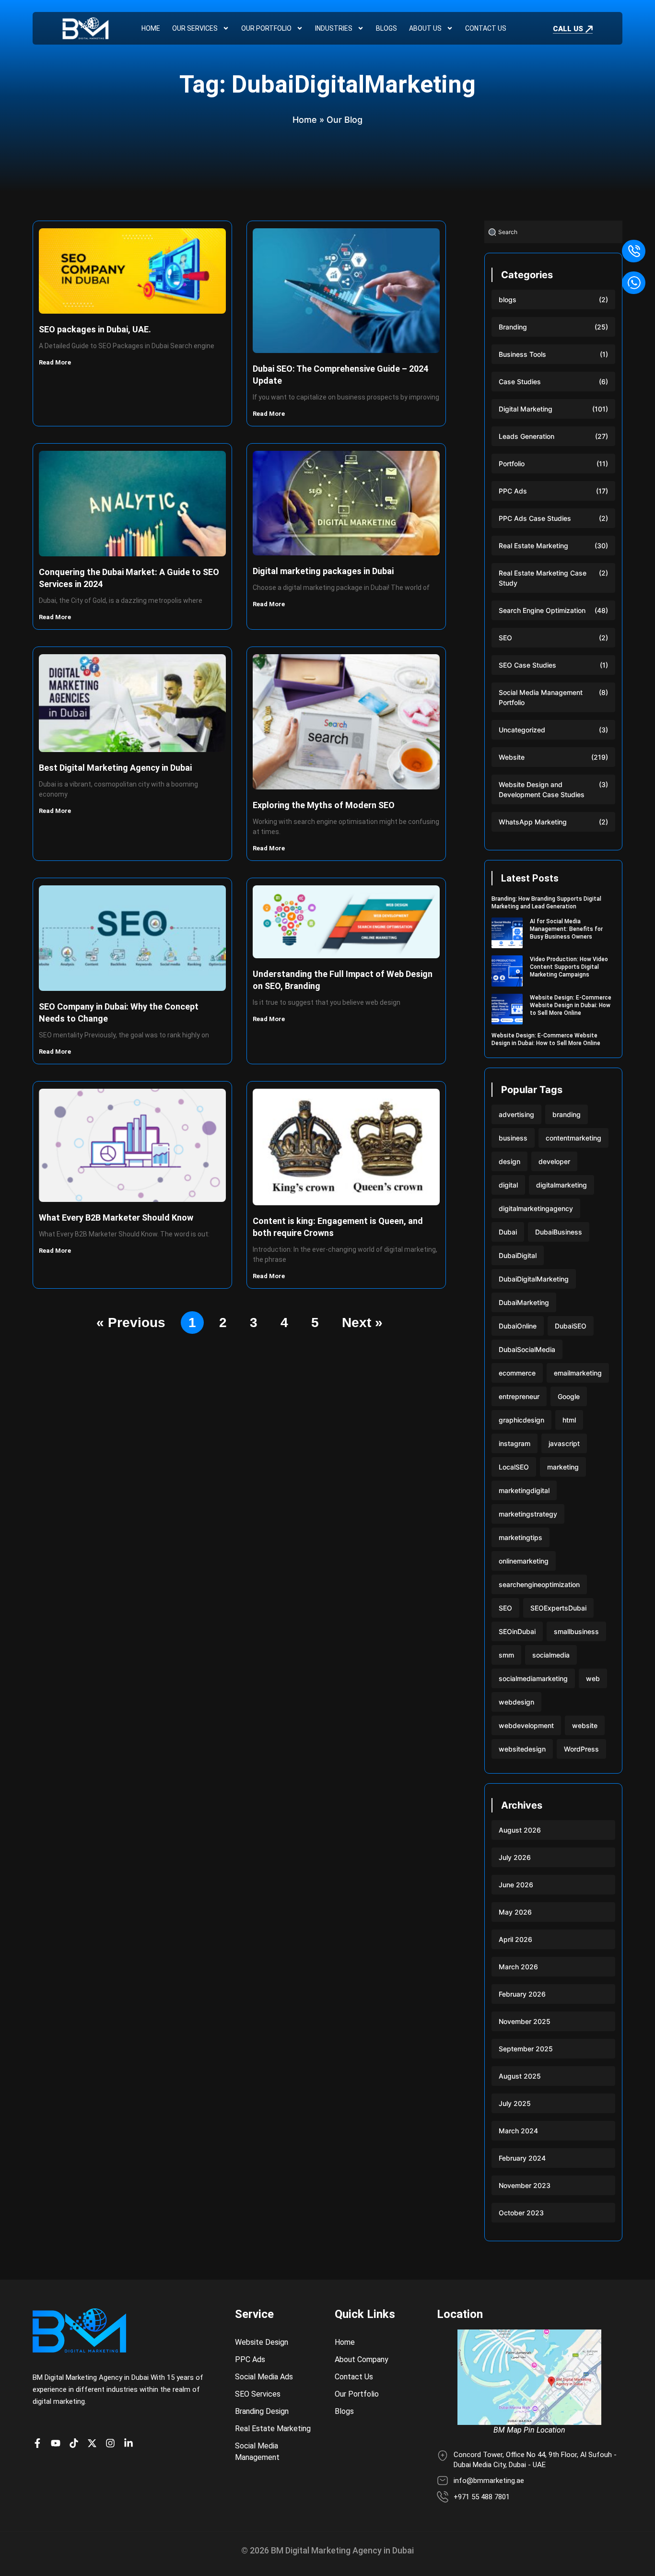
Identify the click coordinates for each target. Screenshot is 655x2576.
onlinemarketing (524, 1561)
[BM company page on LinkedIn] (131, 2443)
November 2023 (525, 2185)
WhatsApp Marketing (533, 822)
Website (512, 757)
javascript (564, 1443)
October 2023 (521, 2213)
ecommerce (517, 1373)
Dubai (508, 1232)
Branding (513, 327)
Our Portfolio (266, 28)
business (513, 1138)
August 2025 (520, 2076)
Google (569, 1396)
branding (567, 1114)
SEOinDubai (517, 1631)
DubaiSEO (571, 1326)
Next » (362, 1323)
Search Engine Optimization (542, 610)
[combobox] (553, 232)
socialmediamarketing (533, 1678)
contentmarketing (573, 1138)
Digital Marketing (526, 409)
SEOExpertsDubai (558, 1608)
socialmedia (551, 1655)
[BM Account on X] (94, 2443)
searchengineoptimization (539, 1584)
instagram (515, 1443)
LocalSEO (514, 1467)
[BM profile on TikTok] (76, 2443)
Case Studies (520, 382)
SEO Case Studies (527, 665)
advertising (516, 1114)
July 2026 (515, 1857)
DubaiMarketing (524, 1302)
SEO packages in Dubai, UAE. (95, 329)
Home (151, 28)
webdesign (516, 1702)
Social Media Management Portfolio (541, 697)
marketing (563, 1467)
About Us (425, 28)
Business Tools (522, 354)
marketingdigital (524, 1490)
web (593, 1678)
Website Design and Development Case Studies (542, 789)
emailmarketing (578, 1373)
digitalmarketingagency (536, 1208)
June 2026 (516, 1885)
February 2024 (522, 2158)
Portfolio (512, 464)
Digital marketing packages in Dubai (323, 571)
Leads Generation (526, 436)
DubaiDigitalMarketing (534, 1279)
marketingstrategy (528, 1514)
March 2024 (518, 2131)
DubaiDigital (518, 1255)
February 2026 (522, 1994)
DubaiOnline (518, 1326)
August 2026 (520, 1830)
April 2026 (515, 1939)
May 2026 (515, 1912)
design (509, 1161)
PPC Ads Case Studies (535, 518)
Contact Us (486, 28)
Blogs (386, 28)
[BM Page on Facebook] (40, 2443)
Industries (334, 28)
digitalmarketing (561, 1185)
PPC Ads (513, 491)
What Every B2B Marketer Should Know (116, 1217)
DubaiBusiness (559, 1232)
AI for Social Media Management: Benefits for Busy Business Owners (566, 929)
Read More (56, 362)
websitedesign (522, 1749)
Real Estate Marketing (533, 546)
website (585, 1725)
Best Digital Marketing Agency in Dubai (115, 768)
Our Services (195, 28)
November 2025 (525, 2021)
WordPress (581, 1749)
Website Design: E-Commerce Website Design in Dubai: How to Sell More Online (571, 1005)
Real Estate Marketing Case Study (543, 578)
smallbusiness (576, 1631)
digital (508, 1185)
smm (506, 1655)
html (569, 1420)
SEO (505, 638)
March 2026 (518, 1967)
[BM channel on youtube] (58, 2443)
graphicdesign (521, 1420)
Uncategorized (522, 730)
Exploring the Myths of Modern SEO (324, 805)
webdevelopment (526, 1725)
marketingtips (520, 1537)
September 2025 (526, 2049)
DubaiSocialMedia (527, 1349)
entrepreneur (519, 1396)
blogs (508, 300)
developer (554, 1161)
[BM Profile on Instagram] (113, 2443)
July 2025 (515, 2103)
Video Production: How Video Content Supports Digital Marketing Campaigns (569, 967)
